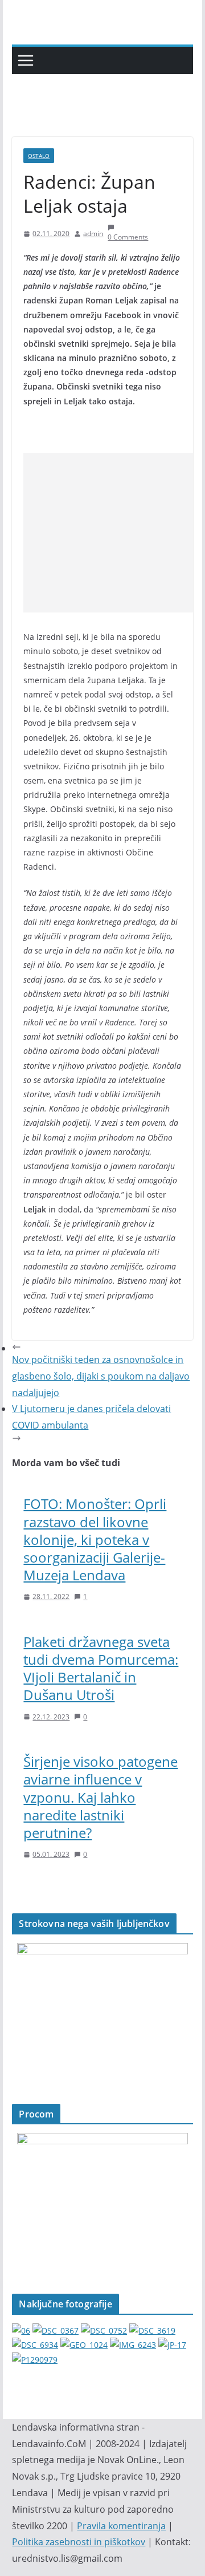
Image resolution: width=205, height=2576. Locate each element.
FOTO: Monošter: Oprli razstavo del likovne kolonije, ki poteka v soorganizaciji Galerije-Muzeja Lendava (95, 1539)
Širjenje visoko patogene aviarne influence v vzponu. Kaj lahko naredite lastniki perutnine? (101, 1797)
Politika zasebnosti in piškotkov (79, 2542)
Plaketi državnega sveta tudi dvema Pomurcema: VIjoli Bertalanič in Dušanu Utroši (101, 1668)
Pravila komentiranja (121, 2526)
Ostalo (39, 156)
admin (93, 234)
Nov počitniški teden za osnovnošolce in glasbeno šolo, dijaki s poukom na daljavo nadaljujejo (101, 1376)
